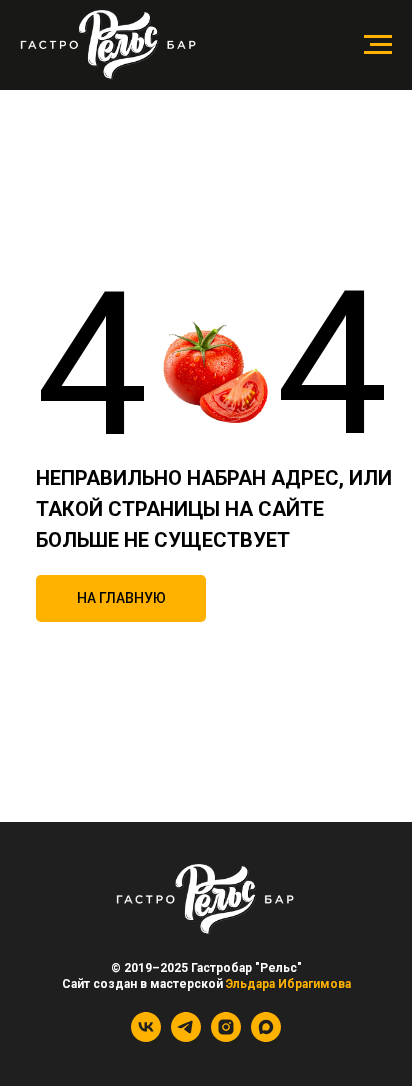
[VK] (146, 1036)
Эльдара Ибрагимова (288, 984)
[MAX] (266, 1036)
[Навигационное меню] (378, 45)
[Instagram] (226, 1036)
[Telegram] (186, 1036)
